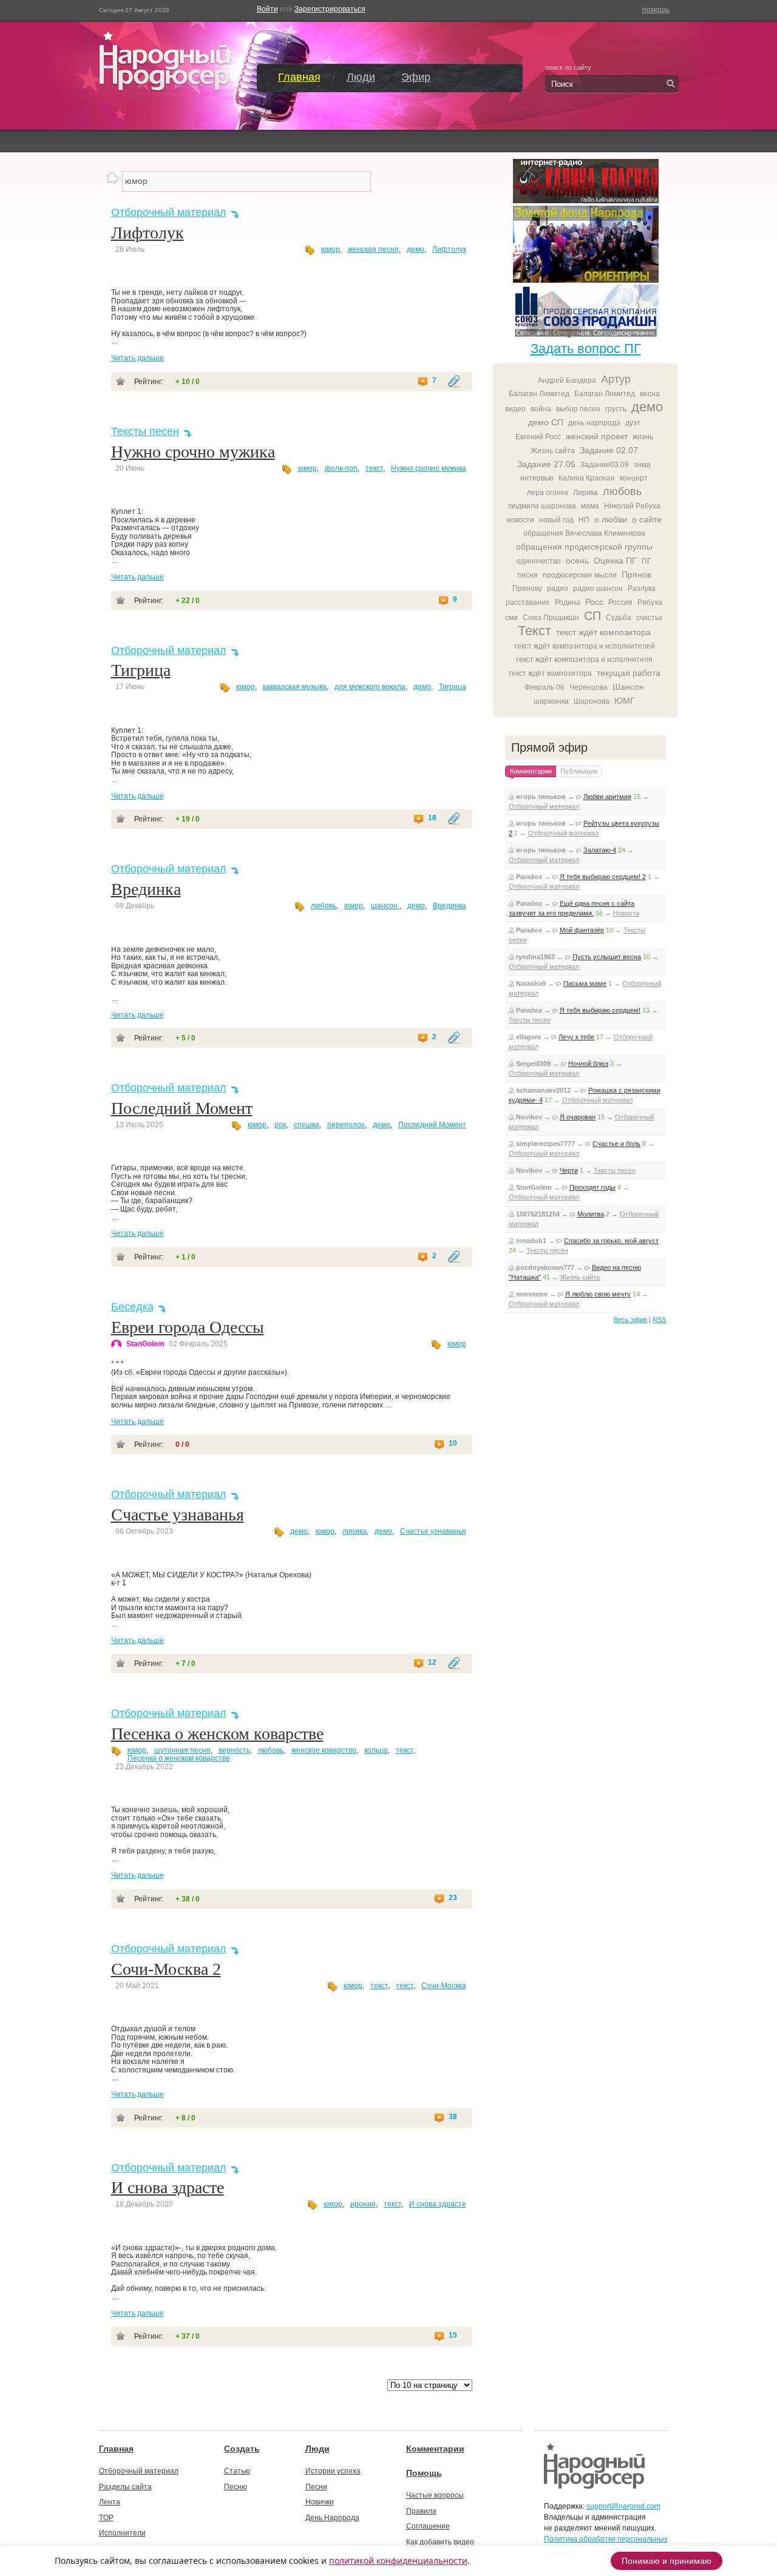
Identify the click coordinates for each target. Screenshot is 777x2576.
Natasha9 (531, 983)
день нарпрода (594, 423)
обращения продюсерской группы (584, 547)
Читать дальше (137, 358)
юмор (331, 249)
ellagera (528, 1037)
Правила (421, 2511)
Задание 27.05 (546, 464)
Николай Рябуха (632, 506)
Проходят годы (592, 1187)
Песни (316, 2487)
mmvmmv (532, 1294)
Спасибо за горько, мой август (611, 1241)
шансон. (385, 906)
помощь (656, 10)
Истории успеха (333, 2471)
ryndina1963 (535, 957)
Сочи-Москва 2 (166, 1969)
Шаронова (592, 701)
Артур (616, 379)
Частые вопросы (435, 2495)
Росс (594, 602)
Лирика (585, 493)
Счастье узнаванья (178, 1515)
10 (453, 1444)
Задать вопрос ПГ (586, 349)
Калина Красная (587, 478)
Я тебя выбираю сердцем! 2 (603, 877)
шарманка (551, 701)
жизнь (643, 437)
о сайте (647, 519)
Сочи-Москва (444, 1986)
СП (592, 616)
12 (432, 1663)
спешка (307, 1125)
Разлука (642, 588)
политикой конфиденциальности (398, 2561)
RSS (659, 1320)
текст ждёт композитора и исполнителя (584, 659)
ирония (363, 2204)
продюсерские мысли (580, 575)
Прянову (527, 588)
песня (528, 575)
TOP (106, 2518)
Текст (534, 631)
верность (234, 1750)
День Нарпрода (332, 2518)
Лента (110, 2502)
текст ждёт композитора (603, 632)
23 (453, 1898)
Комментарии (435, 2449)
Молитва (591, 1214)
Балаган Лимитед (539, 394)
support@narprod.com (623, 2506)
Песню (236, 2487)
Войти (267, 9)
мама (590, 506)
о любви (611, 519)
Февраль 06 (545, 687)
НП (584, 520)
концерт (634, 478)
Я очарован (578, 1117)
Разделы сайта (125, 2487)
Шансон (628, 687)
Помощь (424, 2473)
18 (432, 818)
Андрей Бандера (567, 380)
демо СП (546, 422)
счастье (650, 618)
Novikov (529, 1117)
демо (416, 249)
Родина (568, 602)
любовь (324, 906)
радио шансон (598, 588)
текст (374, 468)
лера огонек (548, 493)
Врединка (146, 889)
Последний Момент (182, 1108)
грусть (616, 409)
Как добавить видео (440, 2542)
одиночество (539, 561)
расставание (528, 602)
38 (453, 2117)
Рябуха (650, 602)
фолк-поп (341, 468)
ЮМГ (625, 701)
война (541, 409)
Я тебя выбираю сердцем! (600, 1010)
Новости (626, 913)
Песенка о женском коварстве (217, 1734)
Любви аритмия (607, 797)
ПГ (646, 561)
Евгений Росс (538, 437)
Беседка (132, 1307)
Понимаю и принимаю (667, 2561)
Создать (242, 2449)
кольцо (376, 1750)
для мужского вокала (370, 687)
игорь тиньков (541, 797)
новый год (556, 520)
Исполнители (122, 2533)
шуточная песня (182, 1750)
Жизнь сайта (553, 451)
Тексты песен (145, 431)
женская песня (373, 249)
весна (650, 394)
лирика (355, 1531)
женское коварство (324, 1750)
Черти (569, 1170)
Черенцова (589, 687)
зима (642, 465)
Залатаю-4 (600, 850)
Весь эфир (630, 1320)
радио (558, 588)
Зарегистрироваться (330, 9)
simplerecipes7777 (545, 1144)
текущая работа (629, 673)
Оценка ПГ (615, 561)
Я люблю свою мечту (598, 1294)
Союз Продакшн (551, 618)
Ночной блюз (588, 1064)
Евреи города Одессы (188, 1327)
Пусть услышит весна (607, 957)
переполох (346, 1125)
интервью (537, 478)
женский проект (597, 436)
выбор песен (578, 409)
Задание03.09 (605, 465)
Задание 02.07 (609, 450)
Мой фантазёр (582, 930)
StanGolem (145, 1344)
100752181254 (538, 1214)
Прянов (636, 575)
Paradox (529, 877)
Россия (620, 602)
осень (577, 561)
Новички (320, 2502)
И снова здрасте (168, 2187)
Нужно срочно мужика (193, 452)
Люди (361, 77)
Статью (237, 2471)
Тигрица (141, 670)
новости (520, 520)
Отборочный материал (169, 212)
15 (453, 2335)
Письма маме (585, 983)
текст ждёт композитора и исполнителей (584, 646)
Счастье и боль (616, 1144)
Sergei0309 (533, 1064)
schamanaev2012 (543, 1090)
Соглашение (428, 2526)
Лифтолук (148, 233)
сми (511, 618)
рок (280, 1125)
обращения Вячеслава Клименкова (584, 533)
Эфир (416, 77)
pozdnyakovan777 (545, 1267)
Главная (299, 77)
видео (515, 409)
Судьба (619, 618)
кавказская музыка (295, 687)
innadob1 (531, 1241)
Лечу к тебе (576, 1037)
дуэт (633, 423)
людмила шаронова (542, 506)
